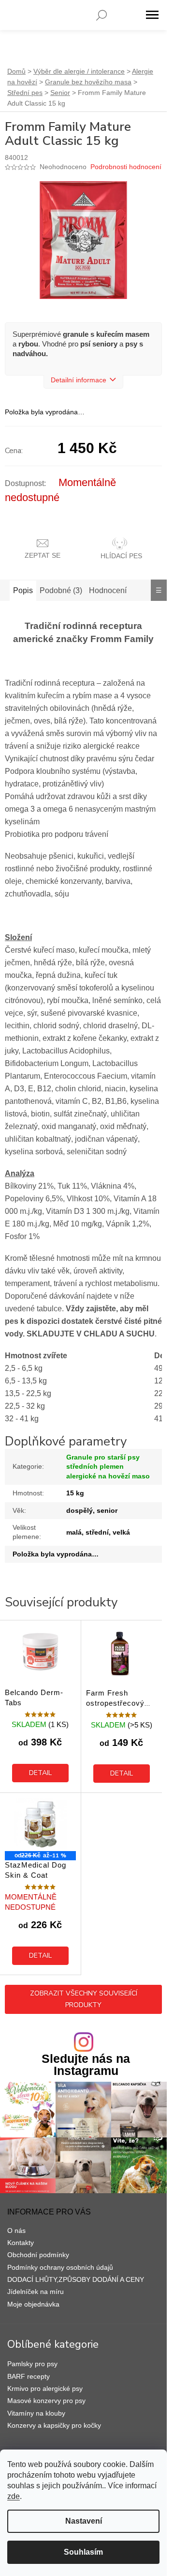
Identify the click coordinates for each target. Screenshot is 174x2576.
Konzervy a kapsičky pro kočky (54, 2425)
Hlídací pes (121, 556)
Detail (40, 1773)
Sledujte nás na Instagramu (86, 2065)
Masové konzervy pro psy (46, 2401)
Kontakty (21, 2243)
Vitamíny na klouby (36, 2413)
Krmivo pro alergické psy (45, 2388)
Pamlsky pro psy (32, 2364)
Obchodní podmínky (38, 2255)
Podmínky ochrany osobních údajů (60, 2267)
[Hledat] (101, 15)
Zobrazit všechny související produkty (84, 1999)
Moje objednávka (33, 2304)
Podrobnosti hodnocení (126, 167)
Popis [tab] (23, 590)
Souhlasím (83, 2552)
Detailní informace (79, 380)
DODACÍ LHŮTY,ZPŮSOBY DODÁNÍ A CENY (76, 2279)
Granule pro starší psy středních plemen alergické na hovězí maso (108, 1467)
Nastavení (84, 2521)
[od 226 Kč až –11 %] (40, 1824)
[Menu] (152, 15)
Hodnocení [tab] (108, 590)
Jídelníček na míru (36, 2292)
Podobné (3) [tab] (61, 590)
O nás (16, 2230)
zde (14, 2496)
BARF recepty (29, 2376)
